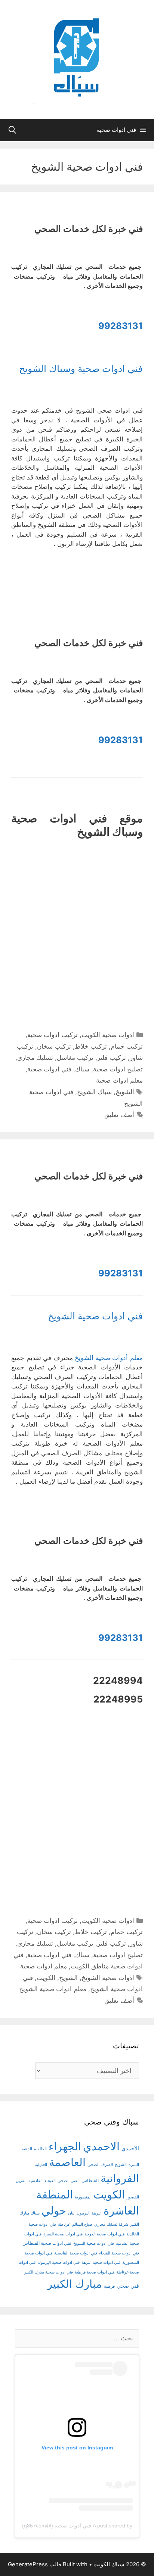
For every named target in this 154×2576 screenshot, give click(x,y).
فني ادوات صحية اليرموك (58, 2262)
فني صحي (128, 2286)
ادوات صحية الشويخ (108, 1978)
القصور (133, 2197)
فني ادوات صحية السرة (63, 2234)
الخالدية (40, 2149)
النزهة (97, 2213)
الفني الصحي (69, 2181)
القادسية (36, 2181)
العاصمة (67, 2162)
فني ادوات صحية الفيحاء (119, 2253)
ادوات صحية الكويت (108, 1035)
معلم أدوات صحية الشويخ (109, 1358)
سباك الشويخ (94, 1092)
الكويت (46, 1978)
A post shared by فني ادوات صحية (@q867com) (77, 2526)
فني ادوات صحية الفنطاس (47, 2243)
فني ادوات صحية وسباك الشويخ (81, 369)
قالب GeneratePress (35, 2564)
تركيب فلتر (112, 1058)
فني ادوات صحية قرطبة (95, 2272)
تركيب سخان (54, 1046)
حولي (54, 2211)
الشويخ (125, 1092)
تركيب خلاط (91, 1046)
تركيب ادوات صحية (53, 1035)
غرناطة (64, 2224)
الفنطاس (90, 2181)
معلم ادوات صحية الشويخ (53, 1989)
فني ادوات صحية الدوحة (104, 2234)
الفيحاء (50, 2181)
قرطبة (109, 2286)
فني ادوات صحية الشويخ (95, 1316)
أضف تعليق (119, 1115)
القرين (21, 2181)
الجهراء (65, 2146)
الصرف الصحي (100, 2165)
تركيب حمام (127, 1046)
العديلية (41, 2165)
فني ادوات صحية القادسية (76, 2253)
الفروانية (120, 2178)
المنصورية (83, 2197)
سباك (82, 1069)
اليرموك (83, 2213)
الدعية (27, 2149)
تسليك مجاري (35, 1058)
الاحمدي (101, 2146)
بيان (71, 2213)
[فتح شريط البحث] (12, 130)
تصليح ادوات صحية (118, 1069)
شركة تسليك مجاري (111, 2224)
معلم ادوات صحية (119, 1080)
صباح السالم (82, 2224)
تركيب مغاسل (75, 1058)
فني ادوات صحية (49, 1069)
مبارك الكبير (75, 2284)
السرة (134, 2165)
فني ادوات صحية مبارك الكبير (49, 2272)
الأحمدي (130, 2148)
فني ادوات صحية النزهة (101, 2262)
